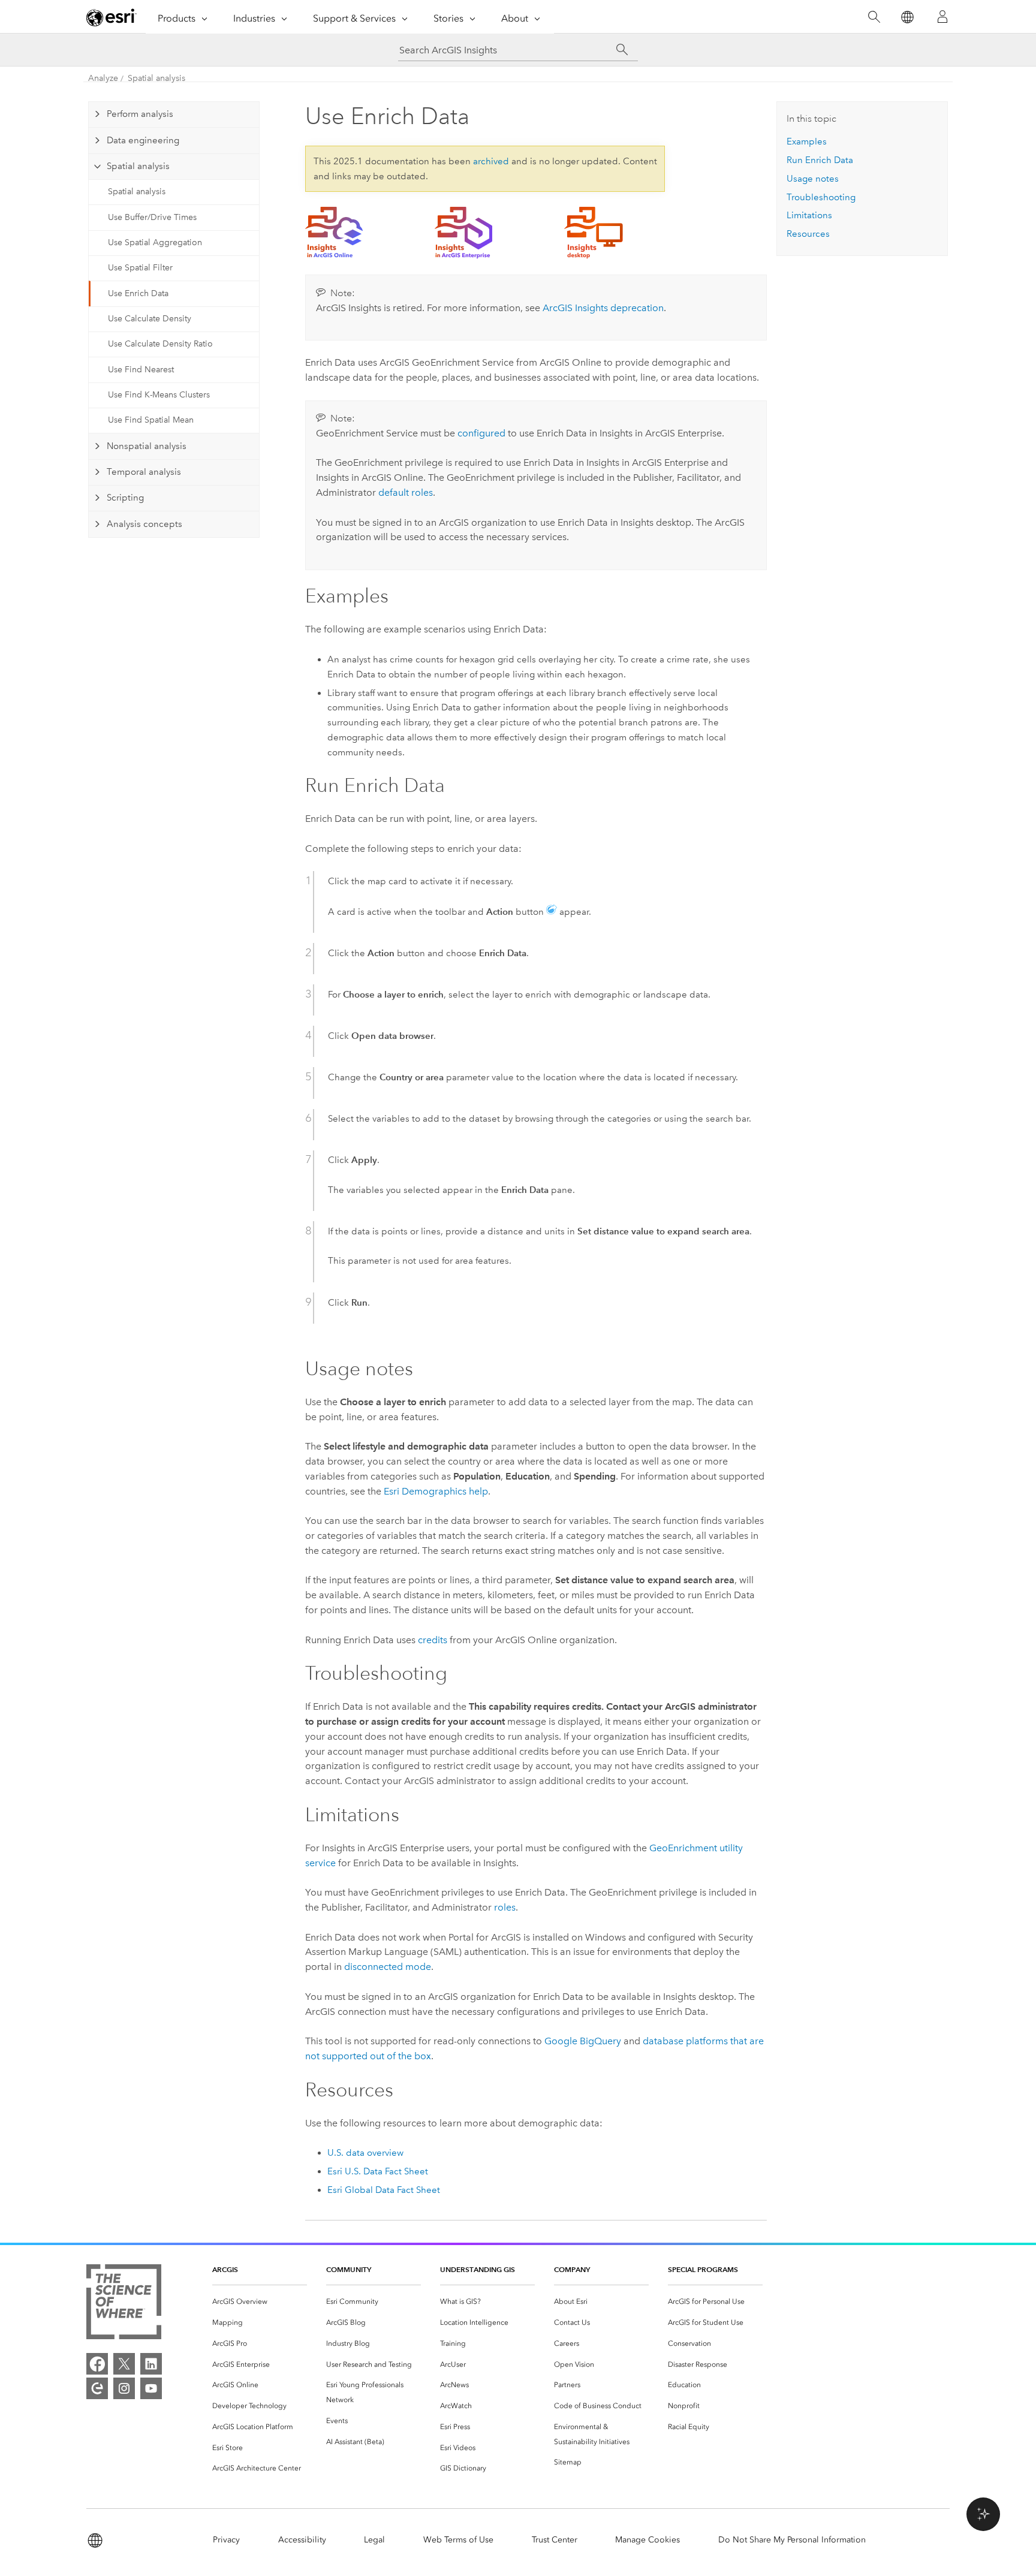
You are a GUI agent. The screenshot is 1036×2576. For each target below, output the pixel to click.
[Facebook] (97, 2364)
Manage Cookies (648, 2540)
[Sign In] (942, 17)
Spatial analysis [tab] (138, 166)
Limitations (809, 215)
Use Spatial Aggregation (155, 242)
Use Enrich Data (138, 293)
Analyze (103, 78)
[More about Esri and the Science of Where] (124, 2304)
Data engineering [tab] (143, 140)
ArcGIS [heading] (225, 2269)
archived (491, 161)
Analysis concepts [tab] (144, 524)
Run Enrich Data (820, 160)
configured (481, 433)
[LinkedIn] (151, 2364)
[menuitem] (260, 2302)
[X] (124, 2364)
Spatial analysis (156, 78)
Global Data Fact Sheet (384, 2190)
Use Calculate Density (150, 319)
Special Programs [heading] (703, 2269)
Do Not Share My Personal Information (792, 2540)
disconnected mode (388, 1967)
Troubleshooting (821, 197)
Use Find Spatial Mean (151, 420)
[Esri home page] (112, 17)
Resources (808, 234)
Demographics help (436, 1491)
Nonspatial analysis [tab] (147, 446)
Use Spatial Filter (140, 268)
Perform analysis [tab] (140, 114)
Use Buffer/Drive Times (152, 217)
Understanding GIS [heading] (478, 2269)
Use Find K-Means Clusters (159, 395)
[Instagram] (124, 2388)
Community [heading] (349, 2269)
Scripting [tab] (125, 498)
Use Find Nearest (141, 370)
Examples (807, 141)
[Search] (874, 17)
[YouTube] (151, 2388)
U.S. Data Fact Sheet (378, 2171)
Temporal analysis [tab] (144, 472)
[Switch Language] (907, 17)
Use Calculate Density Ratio (160, 344)
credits (433, 1640)
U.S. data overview (365, 2153)
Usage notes (813, 179)
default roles (406, 492)
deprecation (603, 308)
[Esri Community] (97, 2388)
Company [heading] (572, 2269)
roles (505, 1907)
